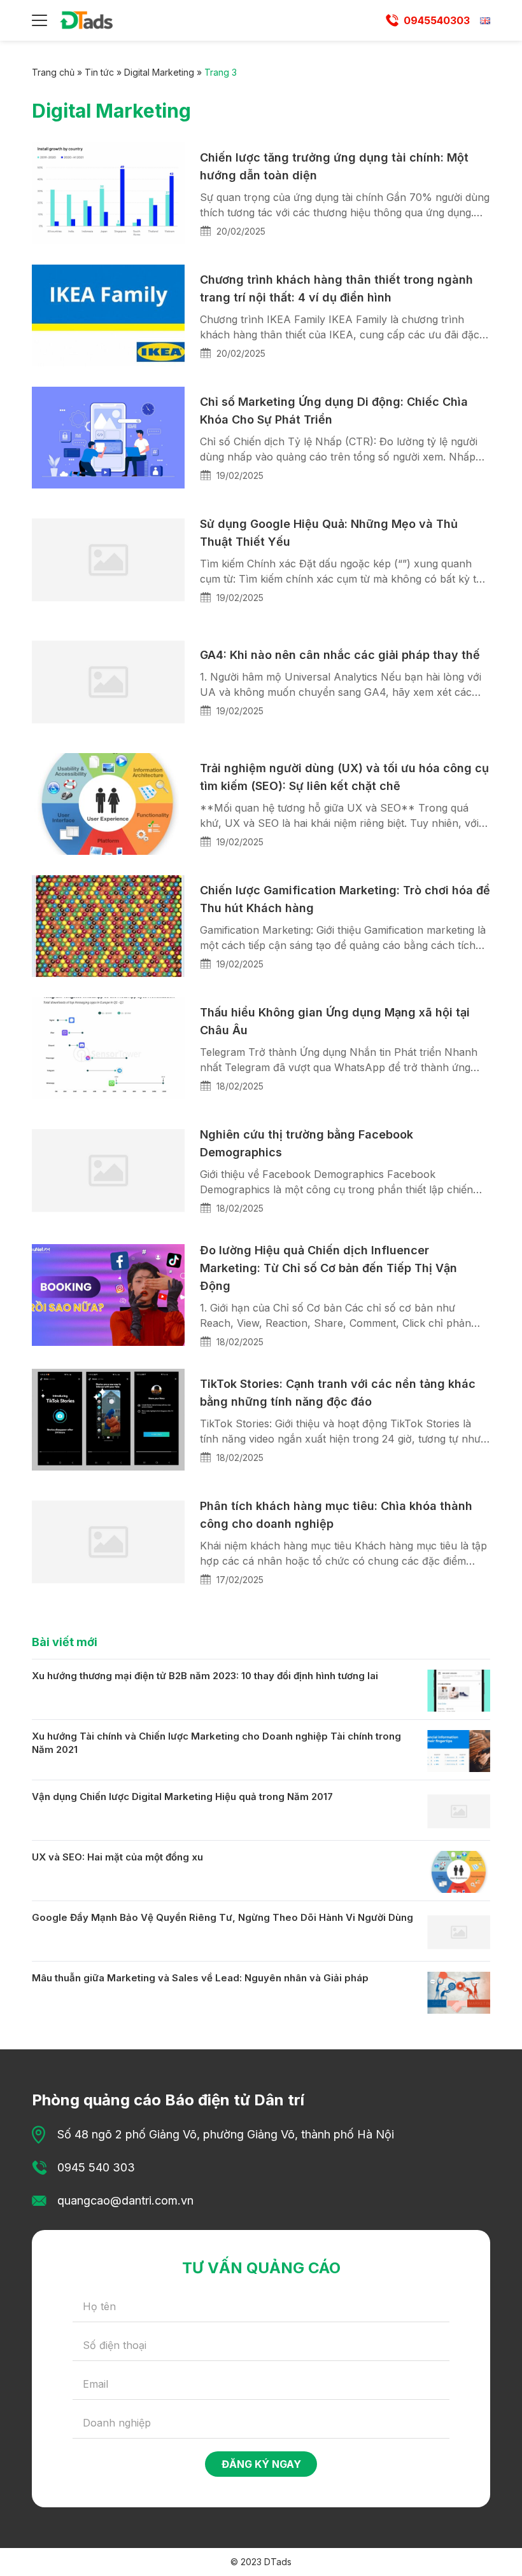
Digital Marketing (159, 72)
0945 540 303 (96, 2167)
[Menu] (39, 20)
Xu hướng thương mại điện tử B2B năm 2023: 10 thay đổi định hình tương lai (205, 1676)
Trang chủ (53, 72)
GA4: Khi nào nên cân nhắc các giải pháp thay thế (340, 655)
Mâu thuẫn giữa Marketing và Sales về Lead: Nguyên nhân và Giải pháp (200, 1978)
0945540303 (437, 20)
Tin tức (99, 72)
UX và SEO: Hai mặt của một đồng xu (117, 1857)
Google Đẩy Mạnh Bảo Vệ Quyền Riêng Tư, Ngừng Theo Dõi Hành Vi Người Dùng (222, 1917)
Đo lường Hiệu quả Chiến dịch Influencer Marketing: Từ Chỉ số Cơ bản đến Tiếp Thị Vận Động (328, 1268)
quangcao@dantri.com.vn (125, 2200)
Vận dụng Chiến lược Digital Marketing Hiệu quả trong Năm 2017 (182, 1797)
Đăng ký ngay (261, 2464)
